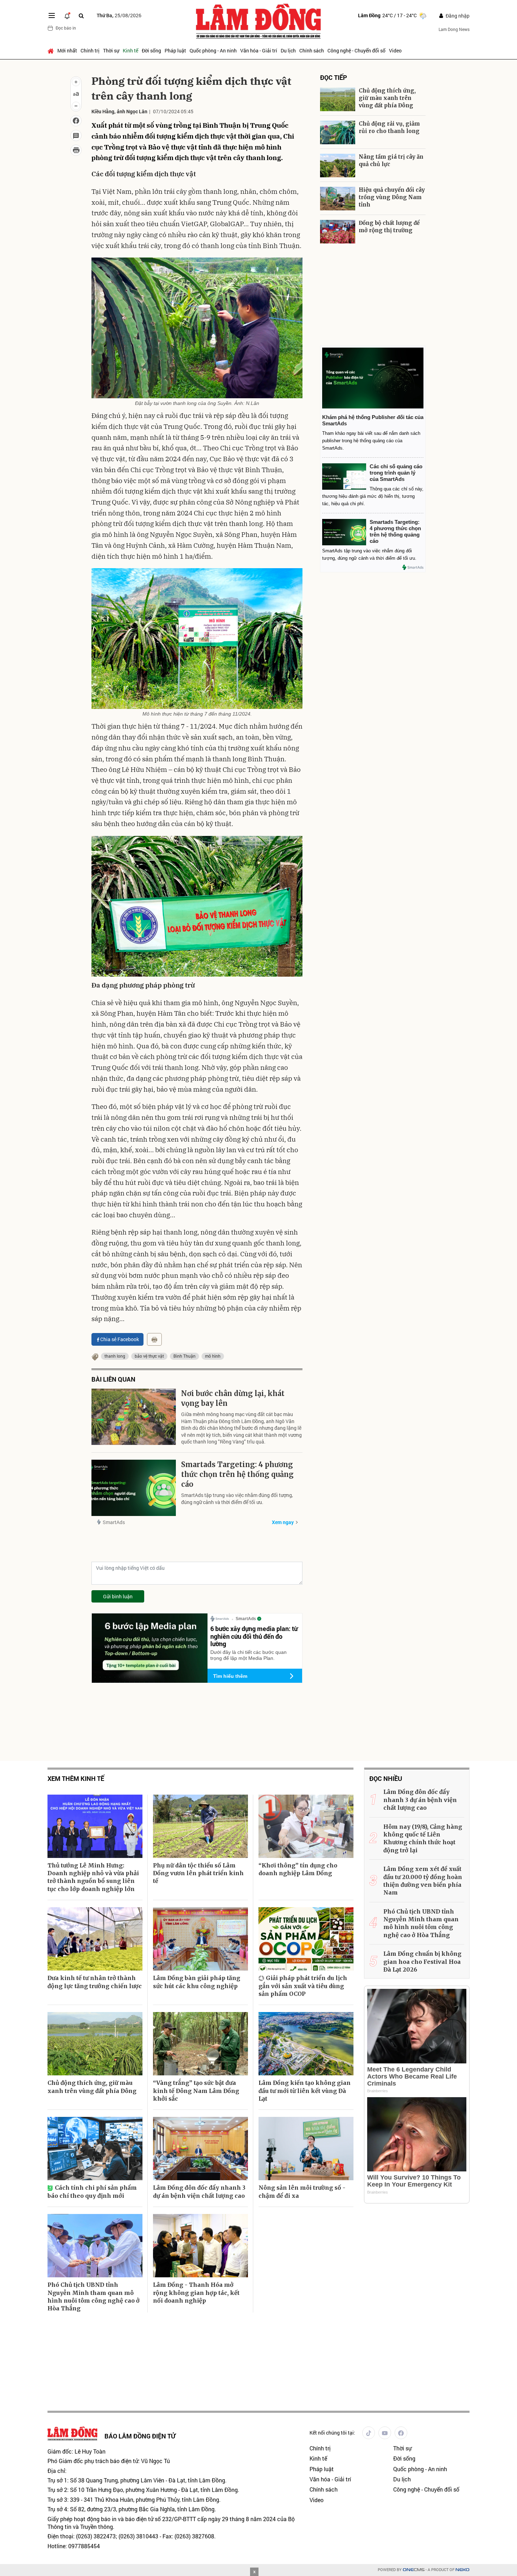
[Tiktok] (369, 2433)
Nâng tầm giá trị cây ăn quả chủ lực (391, 160)
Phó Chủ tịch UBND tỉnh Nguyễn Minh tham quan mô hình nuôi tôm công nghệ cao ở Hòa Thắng (94, 2296)
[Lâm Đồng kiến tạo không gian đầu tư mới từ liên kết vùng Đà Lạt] (306, 2044)
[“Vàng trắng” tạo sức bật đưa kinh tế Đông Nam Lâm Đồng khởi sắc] (200, 2044)
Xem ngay (283, 1522)
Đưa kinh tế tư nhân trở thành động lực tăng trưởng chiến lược (95, 1982)
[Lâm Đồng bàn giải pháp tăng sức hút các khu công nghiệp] (200, 1939)
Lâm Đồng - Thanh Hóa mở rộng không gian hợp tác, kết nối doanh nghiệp (196, 2293)
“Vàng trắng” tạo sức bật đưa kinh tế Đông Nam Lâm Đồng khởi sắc (196, 2091)
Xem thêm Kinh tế (76, 1779)
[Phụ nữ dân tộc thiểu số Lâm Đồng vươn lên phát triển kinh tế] (200, 1826)
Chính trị (90, 50)
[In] (154, 1339)
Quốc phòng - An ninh (213, 50)
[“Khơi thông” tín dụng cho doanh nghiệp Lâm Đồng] (306, 1826)
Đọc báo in (66, 28)
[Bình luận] (76, 135)
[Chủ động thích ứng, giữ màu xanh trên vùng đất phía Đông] (338, 99)
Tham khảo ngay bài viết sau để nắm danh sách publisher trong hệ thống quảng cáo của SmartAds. (371, 441)
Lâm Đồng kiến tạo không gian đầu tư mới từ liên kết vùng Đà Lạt (305, 2091)
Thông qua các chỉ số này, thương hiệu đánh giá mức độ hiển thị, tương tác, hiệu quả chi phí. (373, 496)
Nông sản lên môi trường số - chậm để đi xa (302, 2191)
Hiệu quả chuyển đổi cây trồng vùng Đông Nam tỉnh (392, 197)
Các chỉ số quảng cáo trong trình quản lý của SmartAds (396, 473)
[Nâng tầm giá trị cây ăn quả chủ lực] (338, 166)
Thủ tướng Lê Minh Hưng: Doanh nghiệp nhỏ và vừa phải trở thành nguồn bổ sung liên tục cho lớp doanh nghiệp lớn (93, 1877)
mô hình (213, 1356)
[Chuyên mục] (52, 15)
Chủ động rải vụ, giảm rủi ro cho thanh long (389, 127)
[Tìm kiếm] (81, 16)
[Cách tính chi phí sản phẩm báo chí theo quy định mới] (95, 2149)
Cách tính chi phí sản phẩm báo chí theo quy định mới (92, 2191)
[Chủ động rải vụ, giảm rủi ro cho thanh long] (338, 132)
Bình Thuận (184, 1356)
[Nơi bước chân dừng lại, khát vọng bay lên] (134, 1417)
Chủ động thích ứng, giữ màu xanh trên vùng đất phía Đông (387, 98)
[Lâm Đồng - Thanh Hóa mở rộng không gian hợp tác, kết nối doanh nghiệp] (200, 2246)
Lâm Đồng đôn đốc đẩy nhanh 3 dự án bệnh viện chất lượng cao (199, 2191)
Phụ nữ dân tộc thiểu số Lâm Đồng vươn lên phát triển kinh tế (198, 1873)
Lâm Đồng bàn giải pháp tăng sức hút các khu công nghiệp (197, 1982)
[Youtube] (385, 2433)
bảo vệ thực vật (149, 1356)
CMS (414, 2570)
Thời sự (111, 50)
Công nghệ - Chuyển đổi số (356, 50)
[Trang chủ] (52, 51)
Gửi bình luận (118, 1596)
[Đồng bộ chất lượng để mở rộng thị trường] (338, 232)
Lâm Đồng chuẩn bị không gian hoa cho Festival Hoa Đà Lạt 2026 (422, 1962)
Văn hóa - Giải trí (259, 50)
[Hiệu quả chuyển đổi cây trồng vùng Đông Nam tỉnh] (338, 199)
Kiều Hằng (103, 111)
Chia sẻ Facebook (120, 1339)
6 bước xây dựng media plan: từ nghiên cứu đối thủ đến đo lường (254, 1636)
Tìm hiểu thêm (230, 1676)
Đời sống (151, 50)
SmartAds (114, 1522)
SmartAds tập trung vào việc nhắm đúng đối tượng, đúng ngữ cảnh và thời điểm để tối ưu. (237, 1499)
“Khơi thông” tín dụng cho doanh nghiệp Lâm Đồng (298, 1869)
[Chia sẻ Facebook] (76, 121)
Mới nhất (67, 50)
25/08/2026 (119, 15)
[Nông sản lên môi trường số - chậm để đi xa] (306, 2149)
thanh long (115, 1356)
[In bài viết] (76, 150)
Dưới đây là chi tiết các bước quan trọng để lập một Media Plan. (248, 1655)
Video (395, 50)
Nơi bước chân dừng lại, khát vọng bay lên (233, 1398)
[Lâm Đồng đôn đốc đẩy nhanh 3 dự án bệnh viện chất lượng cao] (200, 2149)
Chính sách (312, 50)
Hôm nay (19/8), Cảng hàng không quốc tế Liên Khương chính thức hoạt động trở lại (423, 1838)
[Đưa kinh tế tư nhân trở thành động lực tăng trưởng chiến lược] (95, 1939)
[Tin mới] (67, 15)
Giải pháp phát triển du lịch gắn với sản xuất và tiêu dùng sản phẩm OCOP (303, 1986)
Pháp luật (175, 50)
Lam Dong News (454, 29)
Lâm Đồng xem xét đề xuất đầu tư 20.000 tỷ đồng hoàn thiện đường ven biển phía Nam (423, 1881)
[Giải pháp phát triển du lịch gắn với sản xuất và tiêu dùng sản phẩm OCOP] (306, 1939)
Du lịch (288, 50)
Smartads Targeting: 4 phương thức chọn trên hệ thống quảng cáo (237, 1474)
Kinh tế (130, 50)
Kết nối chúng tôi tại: (332, 2433)
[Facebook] (401, 2433)
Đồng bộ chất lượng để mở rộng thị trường (389, 227)
